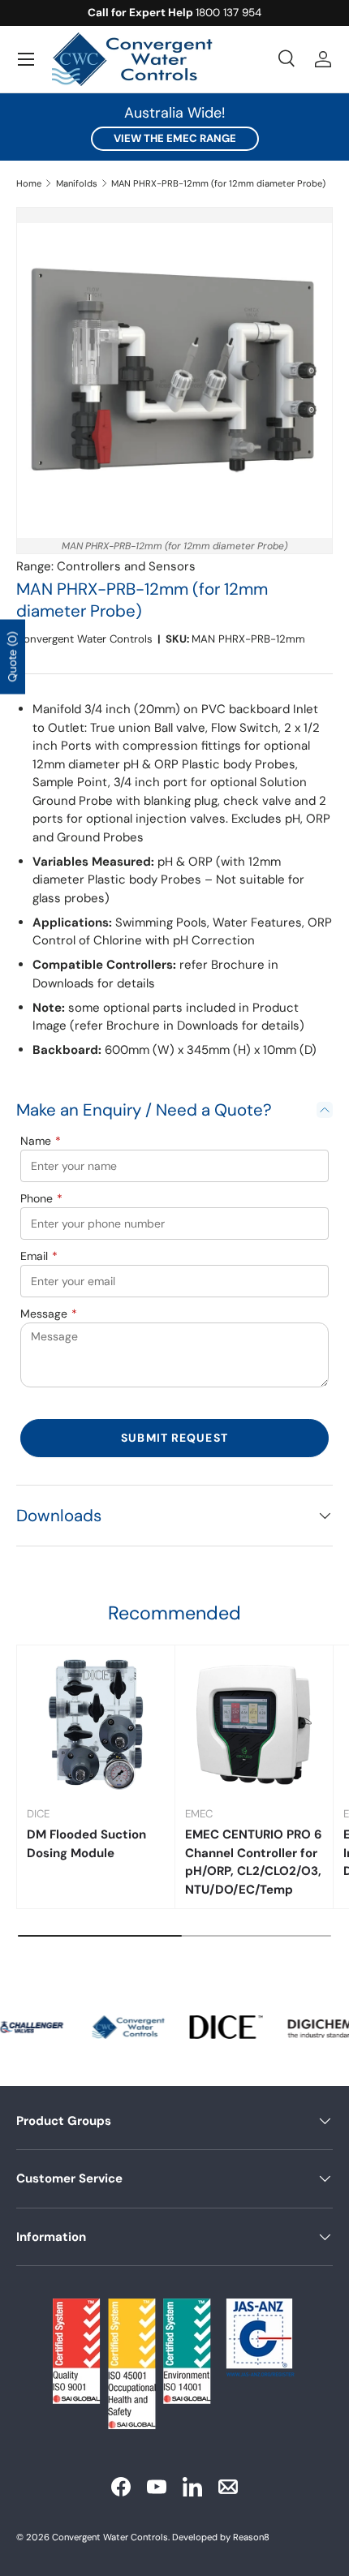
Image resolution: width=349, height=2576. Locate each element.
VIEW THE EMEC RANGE (175, 138)
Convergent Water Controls (84, 639)
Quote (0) (12, 656)
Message (49, 1314)
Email (39, 1256)
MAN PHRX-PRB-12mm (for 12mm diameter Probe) (218, 183)
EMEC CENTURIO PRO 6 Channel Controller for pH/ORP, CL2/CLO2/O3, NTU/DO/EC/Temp (254, 1862)
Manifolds (77, 183)
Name (41, 1141)
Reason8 (251, 2537)
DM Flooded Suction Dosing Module (86, 1844)
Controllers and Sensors (126, 566)
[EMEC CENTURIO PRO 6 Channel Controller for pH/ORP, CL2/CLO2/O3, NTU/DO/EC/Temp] (254, 1724)
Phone (41, 1198)
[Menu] (26, 59)
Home (29, 183)
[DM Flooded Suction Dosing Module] (96, 1724)
